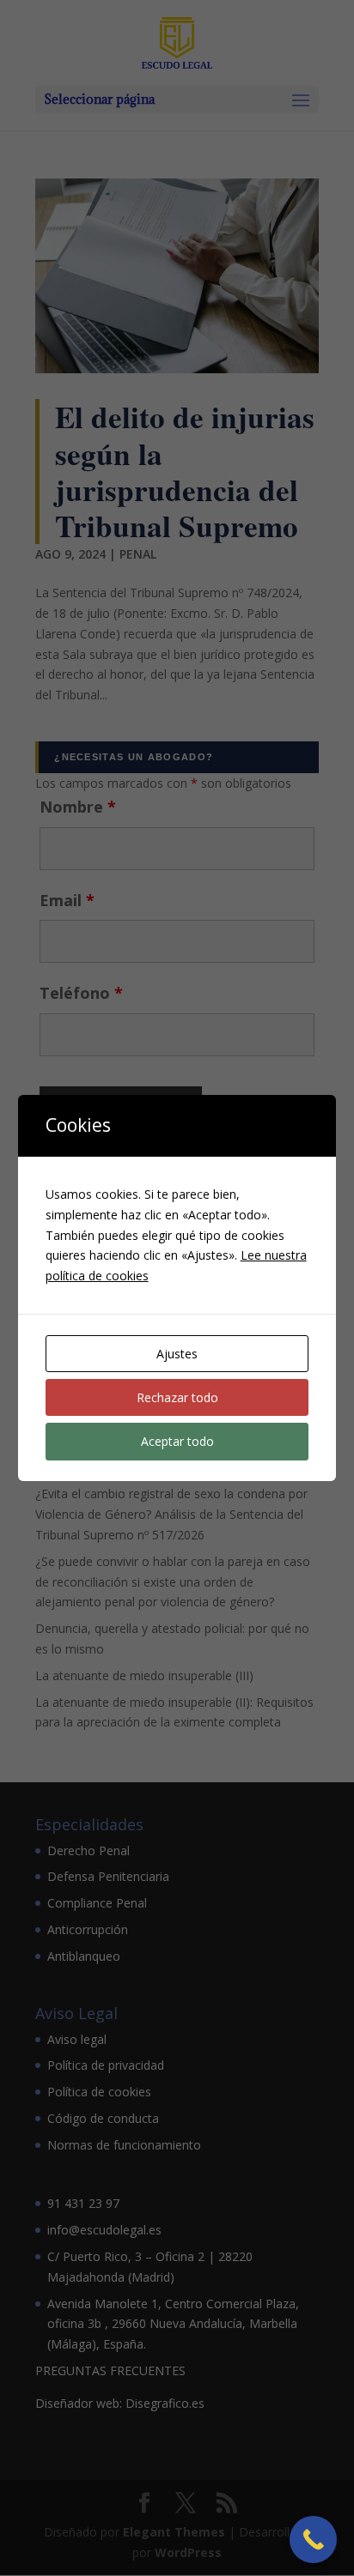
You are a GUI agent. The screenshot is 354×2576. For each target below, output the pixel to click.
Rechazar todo (177, 1397)
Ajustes (177, 1354)
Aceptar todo (177, 1441)
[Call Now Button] (313, 2540)
